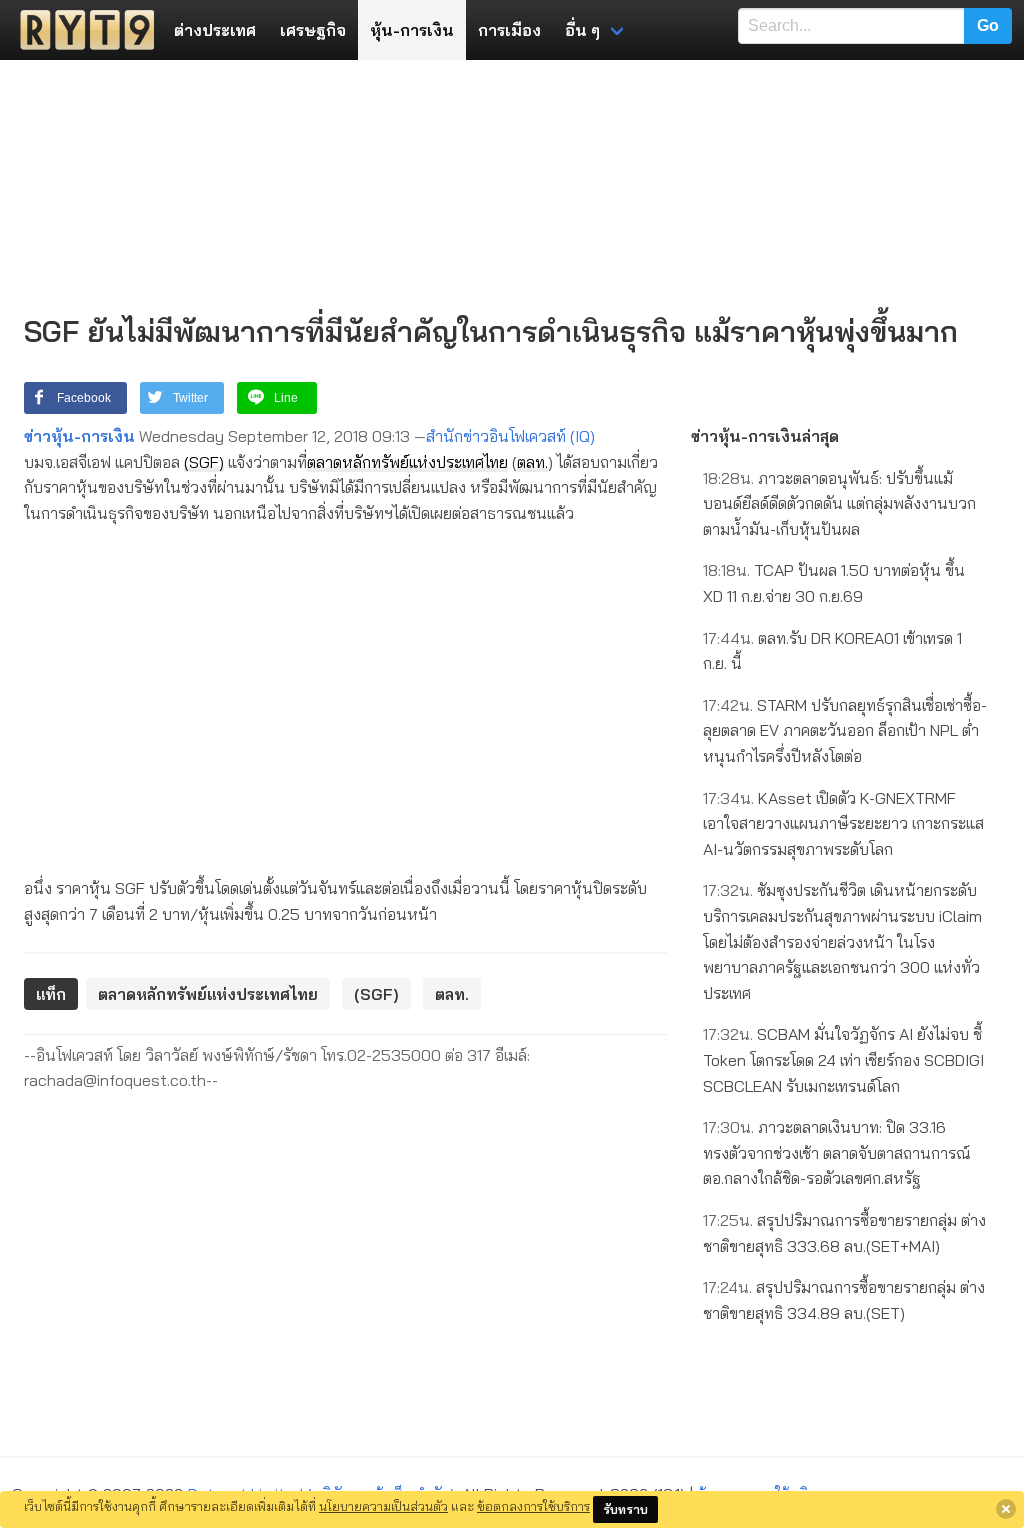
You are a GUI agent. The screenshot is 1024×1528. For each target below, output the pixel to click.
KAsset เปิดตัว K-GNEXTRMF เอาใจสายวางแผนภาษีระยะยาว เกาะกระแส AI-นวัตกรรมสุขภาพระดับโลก (843, 823)
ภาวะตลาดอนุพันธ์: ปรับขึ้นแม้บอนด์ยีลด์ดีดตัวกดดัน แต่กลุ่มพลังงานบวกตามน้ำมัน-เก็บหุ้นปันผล (839, 503)
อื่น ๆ (582, 30)
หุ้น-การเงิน (412, 30)
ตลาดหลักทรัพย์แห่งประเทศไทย (407, 462)
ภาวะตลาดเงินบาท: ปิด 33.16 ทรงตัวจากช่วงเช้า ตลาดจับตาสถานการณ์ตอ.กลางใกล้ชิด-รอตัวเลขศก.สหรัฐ (837, 1152)
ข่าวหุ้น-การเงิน (79, 436)
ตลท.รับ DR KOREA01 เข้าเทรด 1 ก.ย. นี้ (832, 651)
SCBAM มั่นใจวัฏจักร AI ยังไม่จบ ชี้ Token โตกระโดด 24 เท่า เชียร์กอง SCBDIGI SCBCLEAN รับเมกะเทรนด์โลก (843, 1059)
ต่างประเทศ (215, 30)
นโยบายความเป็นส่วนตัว (383, 1506)
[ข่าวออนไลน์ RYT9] (81, 30)
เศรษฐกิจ (313, 30)
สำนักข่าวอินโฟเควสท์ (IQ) (510, 436)
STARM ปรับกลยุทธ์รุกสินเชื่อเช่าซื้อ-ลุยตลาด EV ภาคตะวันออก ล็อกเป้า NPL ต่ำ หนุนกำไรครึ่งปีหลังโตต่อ (845, 730)
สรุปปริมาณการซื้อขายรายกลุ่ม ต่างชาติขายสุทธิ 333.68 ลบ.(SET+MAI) (844, 1233)
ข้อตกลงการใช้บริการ (533, 1506)
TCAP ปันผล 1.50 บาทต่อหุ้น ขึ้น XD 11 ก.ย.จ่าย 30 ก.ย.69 (834, 583)
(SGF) (204, 462)
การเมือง (509, 30)
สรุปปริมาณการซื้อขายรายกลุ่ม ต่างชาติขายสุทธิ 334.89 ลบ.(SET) (844, 1300)
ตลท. (532, 462)
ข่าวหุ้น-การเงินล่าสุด (765, 436)
